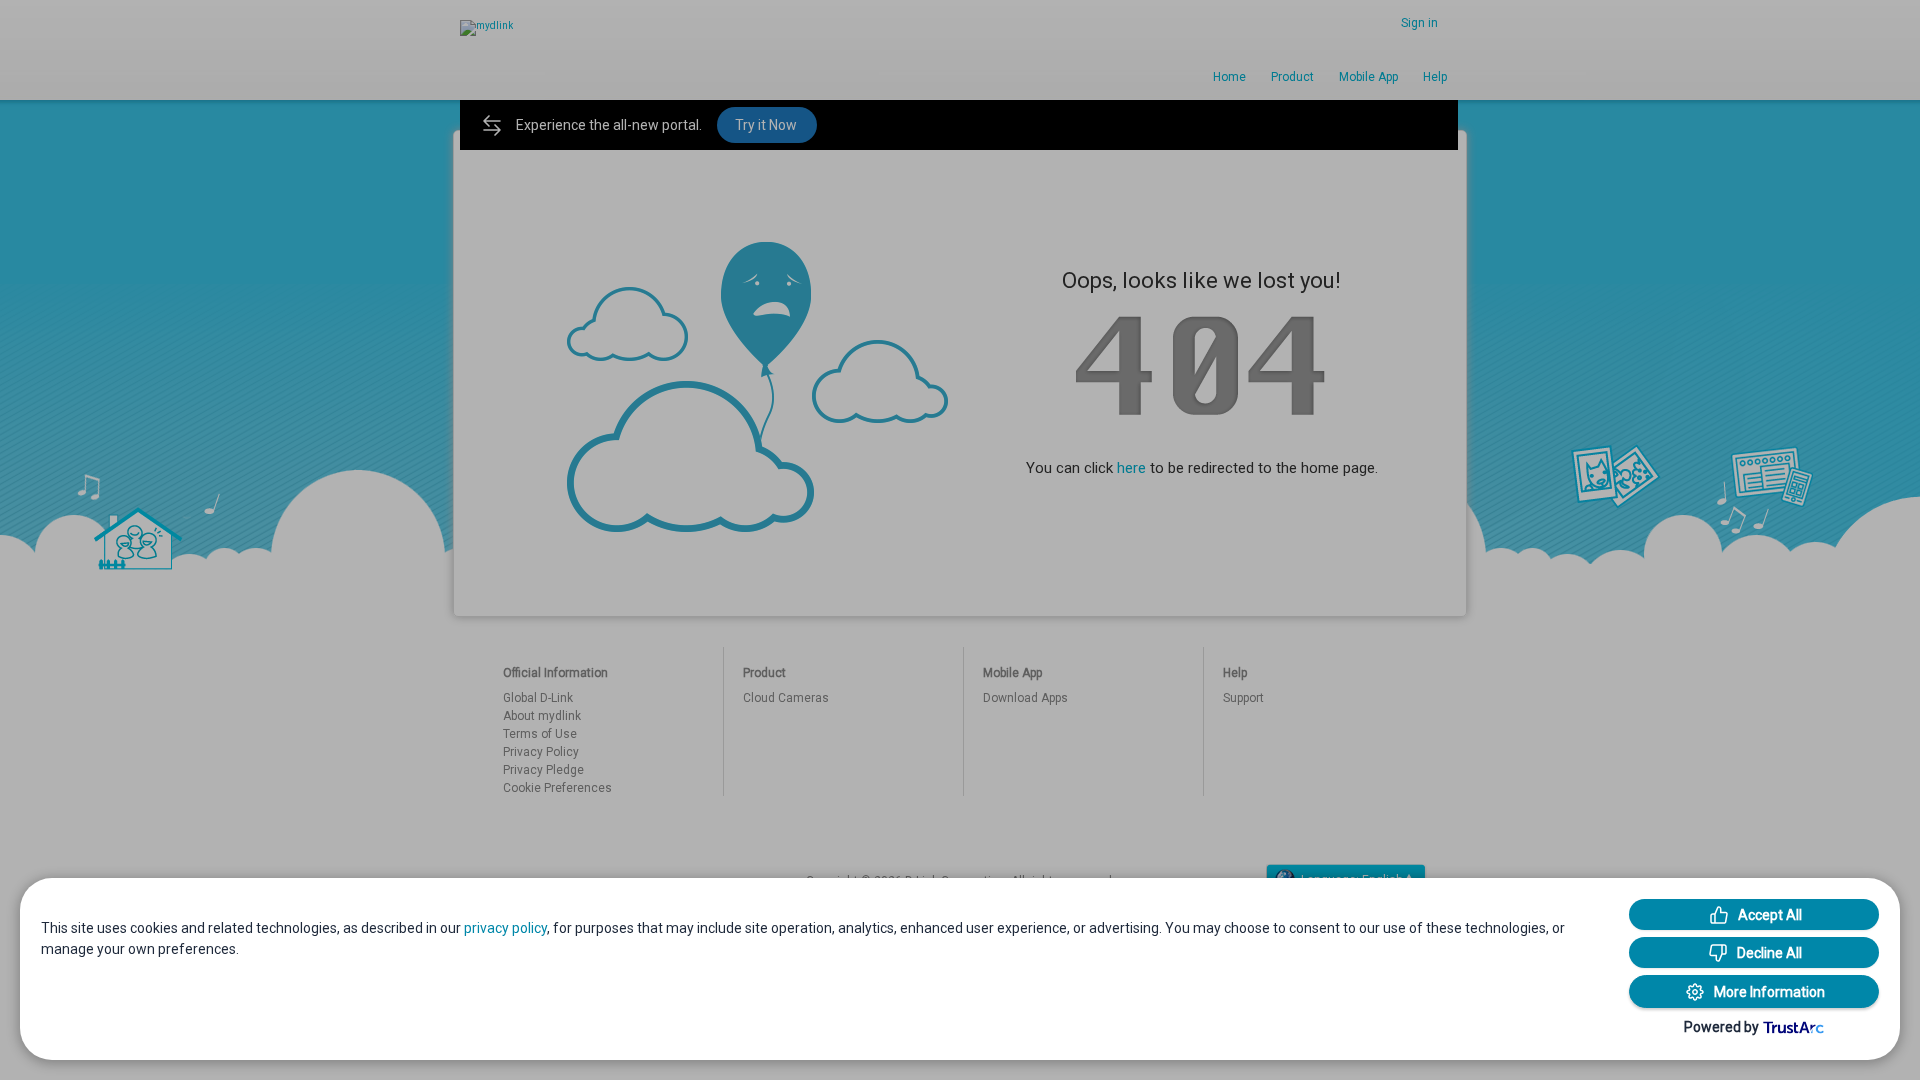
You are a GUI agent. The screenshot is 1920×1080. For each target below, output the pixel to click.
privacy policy (505, 928)
